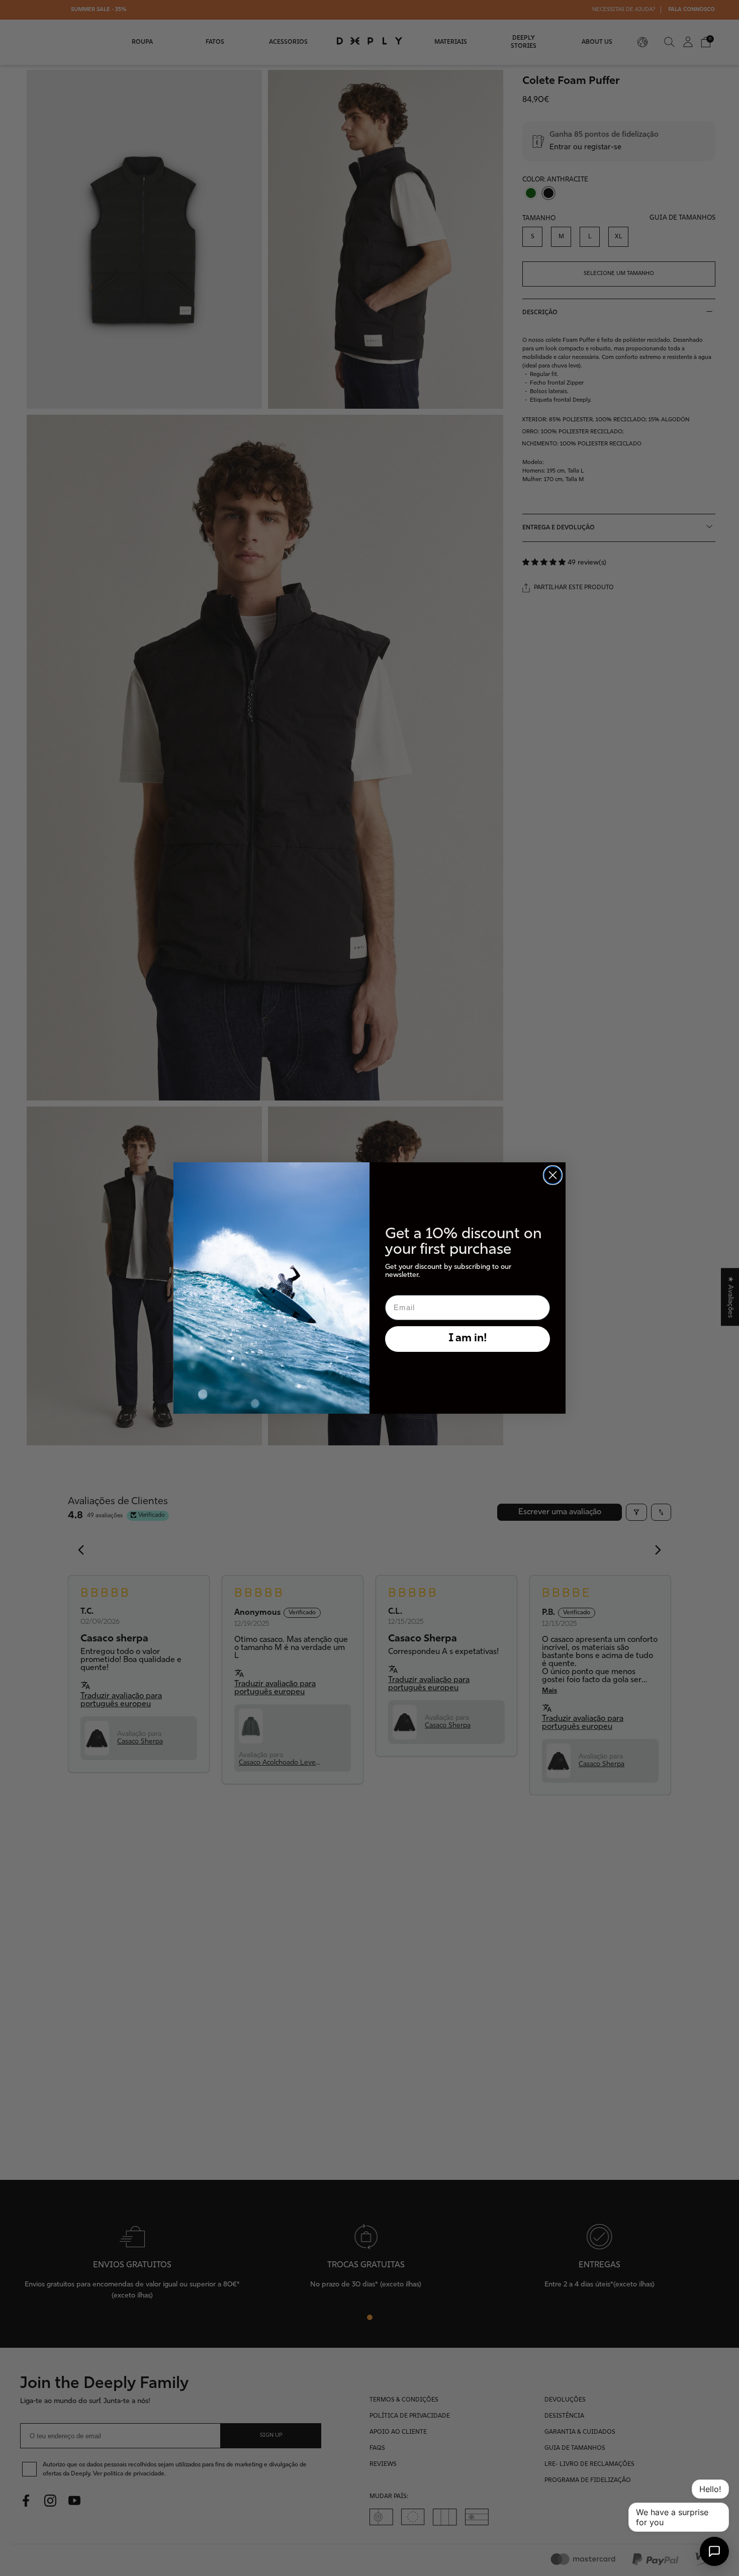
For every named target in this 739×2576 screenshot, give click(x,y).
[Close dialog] (553, 1175)
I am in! (468, 1339)
